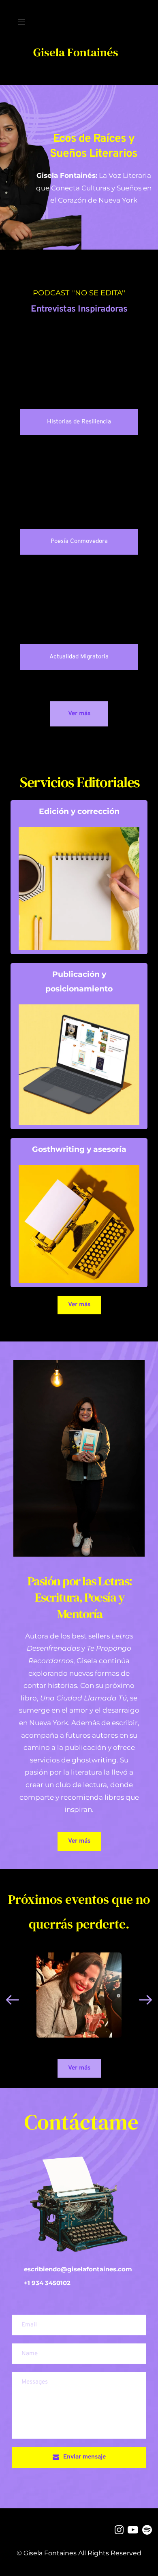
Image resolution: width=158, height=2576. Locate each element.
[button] (21, 22)
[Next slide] (145, 2000)
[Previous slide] (13, 2000)
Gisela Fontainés (76, 52)
